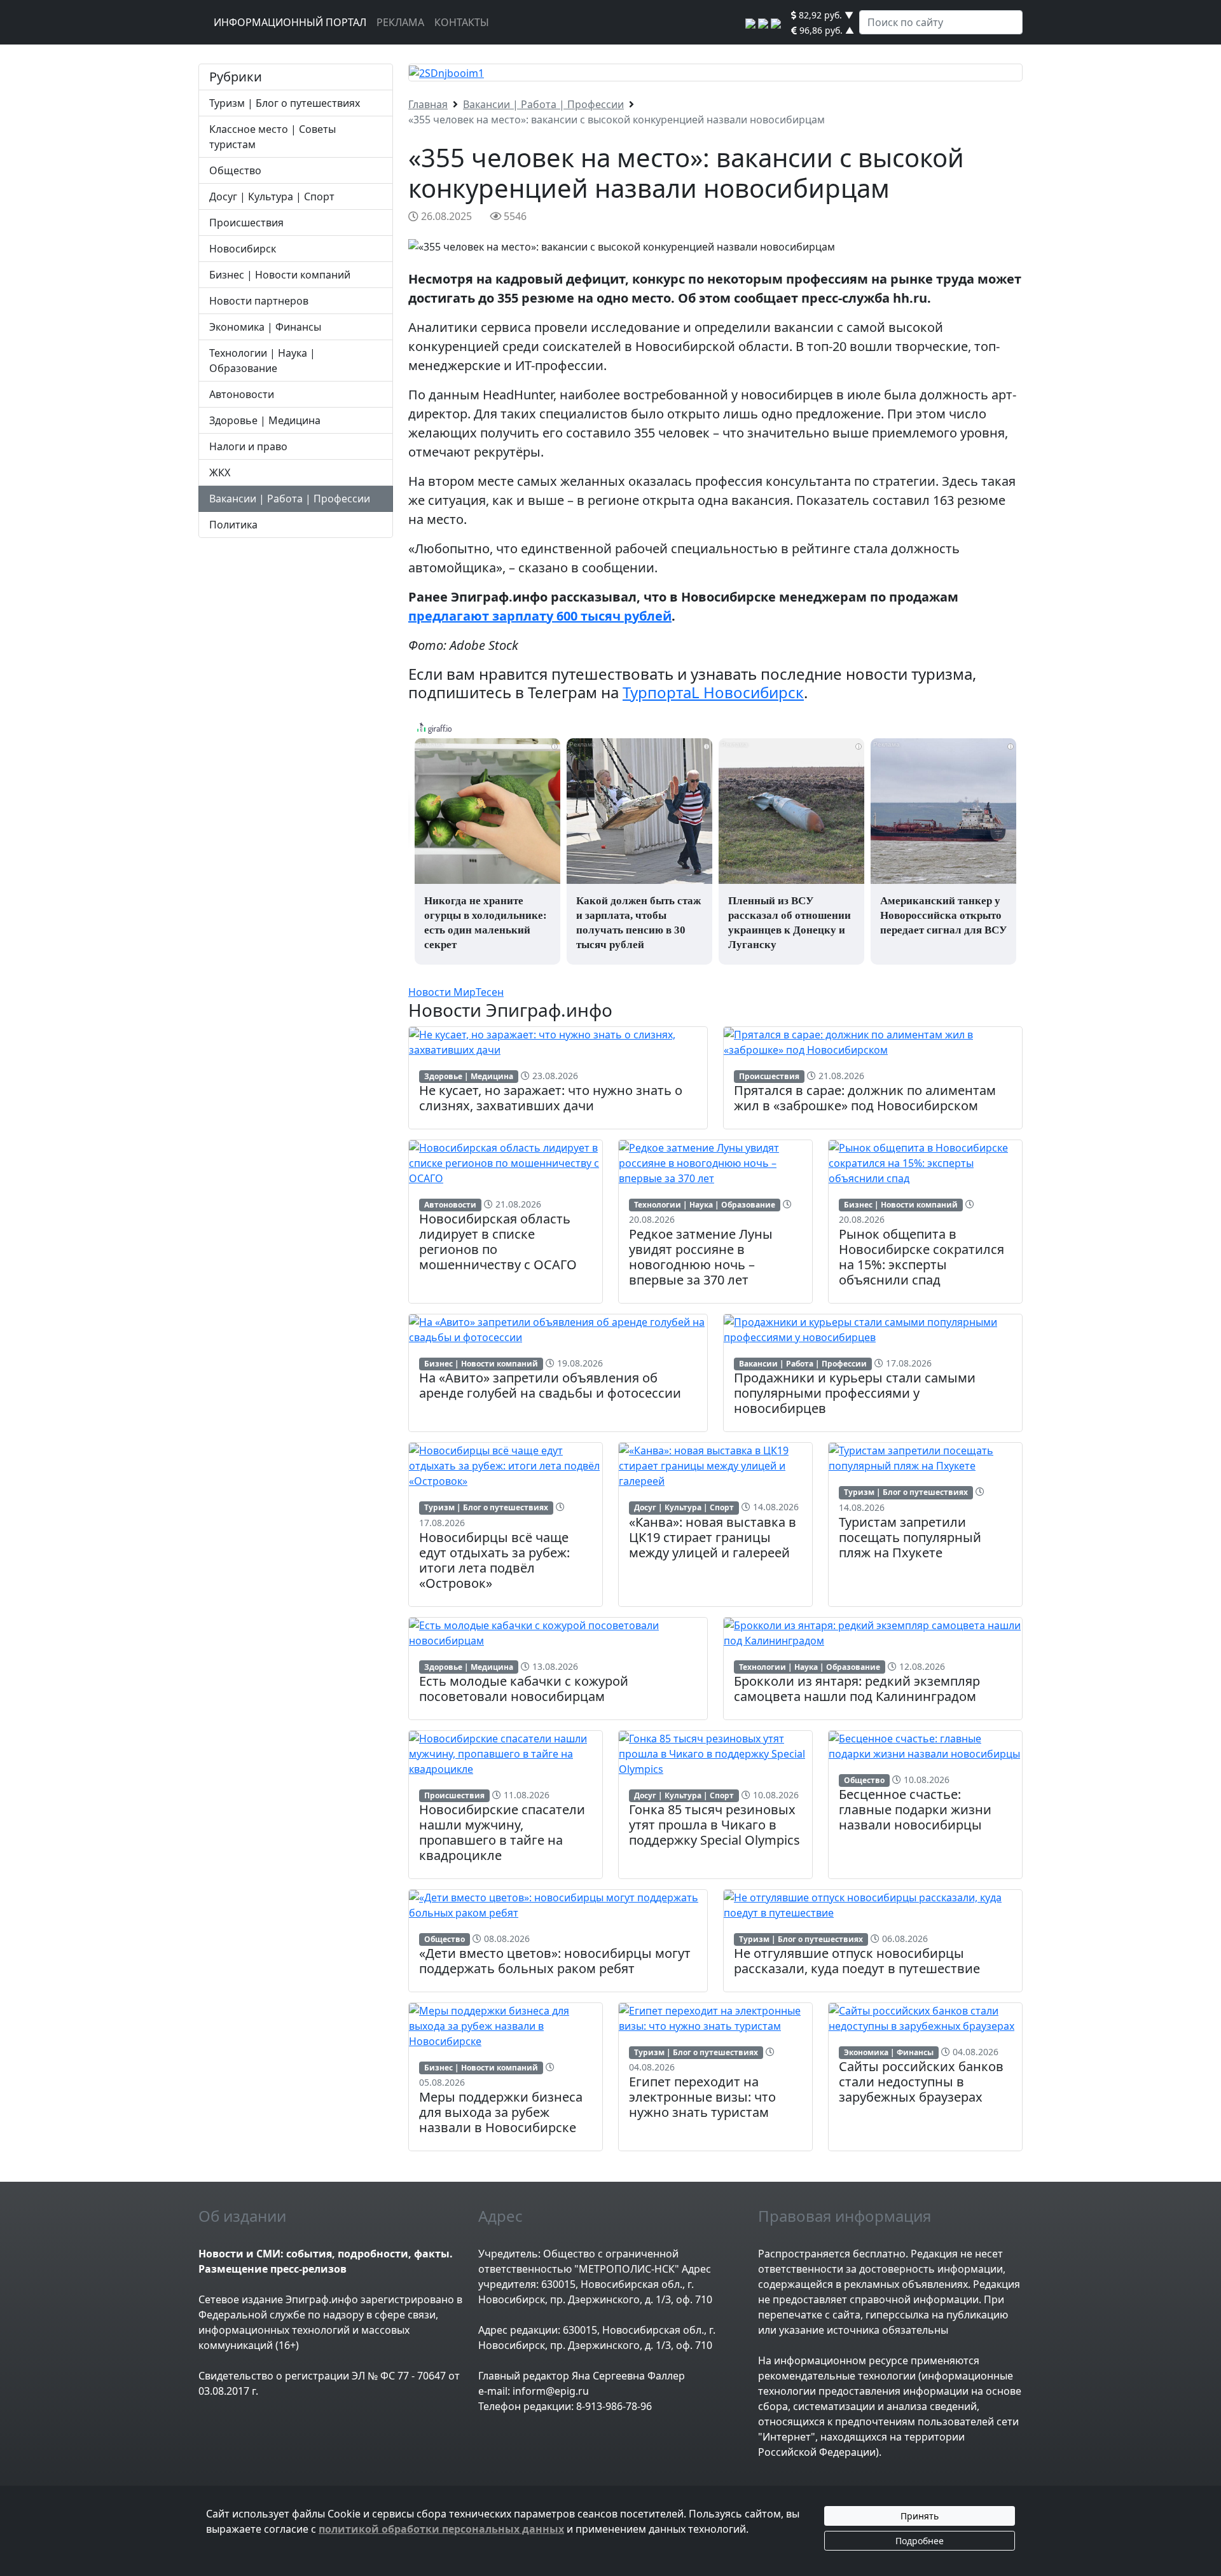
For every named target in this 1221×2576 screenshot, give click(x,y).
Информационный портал (290, 22)
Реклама (400, 22)
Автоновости (242, 394)
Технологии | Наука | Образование (705, 1205)
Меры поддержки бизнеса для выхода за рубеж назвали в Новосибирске (501, 2112)
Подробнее (920, 2541)
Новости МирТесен (456, 992)
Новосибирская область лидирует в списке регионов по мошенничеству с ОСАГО (498, 1242)
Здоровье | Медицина (265, 420)
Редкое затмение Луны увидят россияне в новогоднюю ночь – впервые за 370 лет (701, 1257)
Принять (920, 2516)
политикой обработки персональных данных (441, 2529)
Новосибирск (243, 249)
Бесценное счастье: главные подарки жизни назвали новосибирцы (915, 1809)
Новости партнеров (259, 301)
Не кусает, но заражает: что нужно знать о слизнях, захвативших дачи (551, 1098)
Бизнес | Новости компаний (280, 275)
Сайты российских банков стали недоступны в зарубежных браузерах (921, 2082)
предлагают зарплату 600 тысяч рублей (540, 616)
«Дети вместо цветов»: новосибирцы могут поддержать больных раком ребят (555, 1961)
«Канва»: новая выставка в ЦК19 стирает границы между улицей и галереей (713, 1537)
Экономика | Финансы (265, 327)
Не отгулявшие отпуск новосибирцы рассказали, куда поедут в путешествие (857, 1961)
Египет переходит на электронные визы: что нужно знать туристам (702, 2097)
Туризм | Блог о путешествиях (285, 103)
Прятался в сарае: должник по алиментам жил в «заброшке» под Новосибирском (865, 1098)
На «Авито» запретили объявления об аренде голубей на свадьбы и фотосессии (550, 1385)
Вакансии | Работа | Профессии (290, 499)
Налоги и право (248, 446)
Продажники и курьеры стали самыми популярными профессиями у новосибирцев (855, 1393)
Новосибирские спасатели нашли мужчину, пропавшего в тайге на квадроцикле (502, 1832)
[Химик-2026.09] (446, 72)
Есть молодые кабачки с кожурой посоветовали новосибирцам (524, 1689)
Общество (235, 170)
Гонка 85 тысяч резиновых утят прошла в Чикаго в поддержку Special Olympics (714, 1825)
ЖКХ (220, 472)
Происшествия (246, 223)
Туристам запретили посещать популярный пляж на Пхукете (910, 1537)
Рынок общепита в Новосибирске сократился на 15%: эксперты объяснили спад (921, 1257)
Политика (233, 525)
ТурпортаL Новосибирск (713, 692)
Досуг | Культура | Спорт (272, 196)
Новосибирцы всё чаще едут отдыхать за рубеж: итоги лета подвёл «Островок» (494, 1560)
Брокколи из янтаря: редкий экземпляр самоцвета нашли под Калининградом (857, 1689)
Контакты (462, 22)
